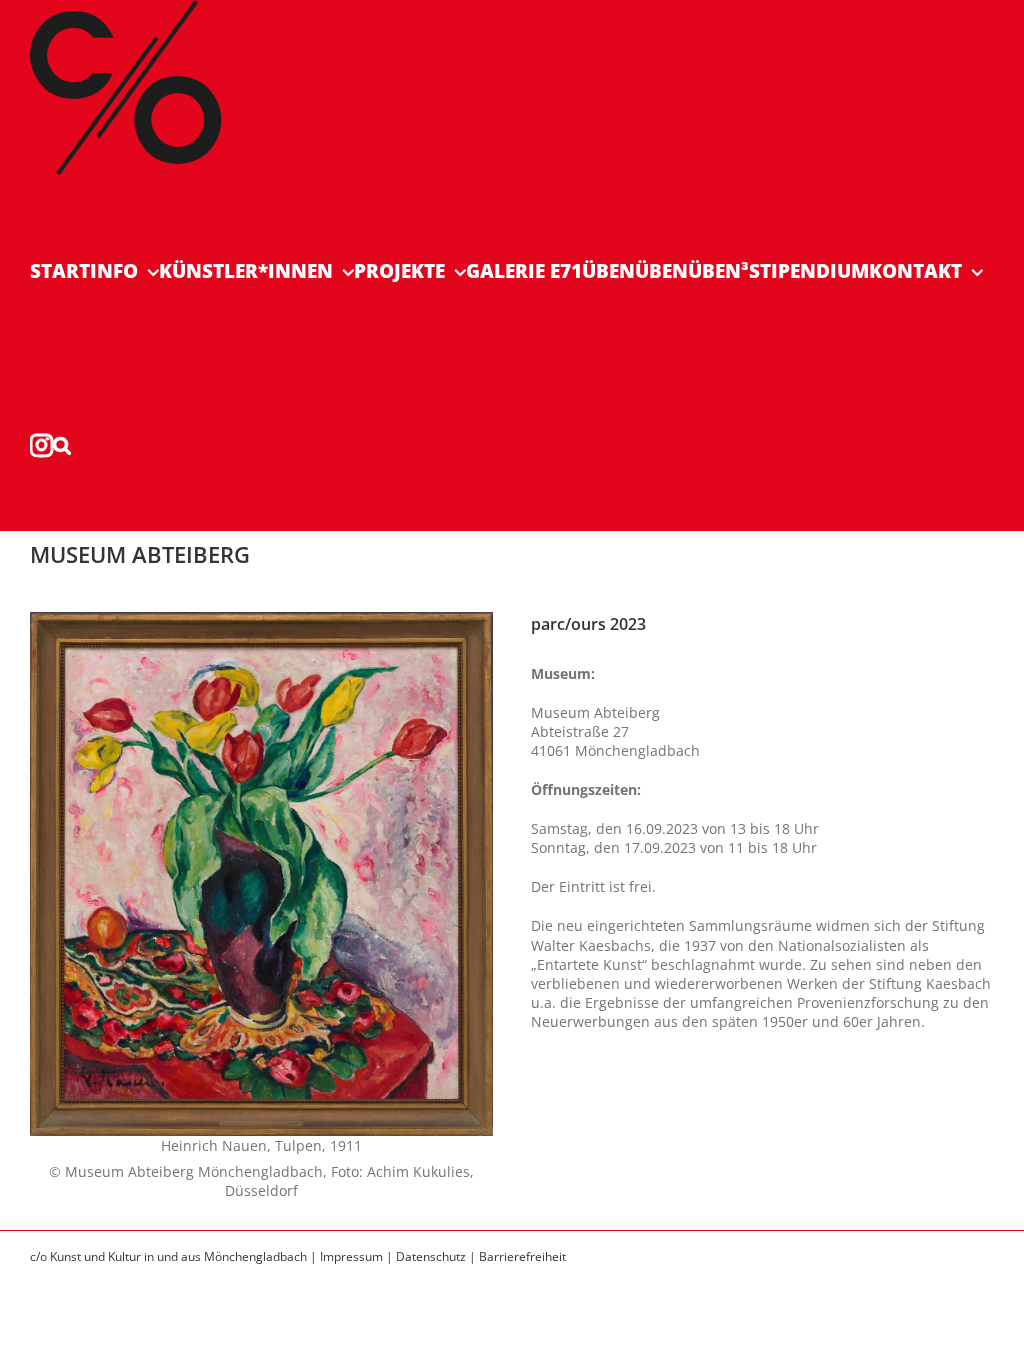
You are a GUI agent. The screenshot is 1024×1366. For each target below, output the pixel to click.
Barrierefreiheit (522, 1256)
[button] (62, 444)
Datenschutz (431, 1256)
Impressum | (358, 1256)
